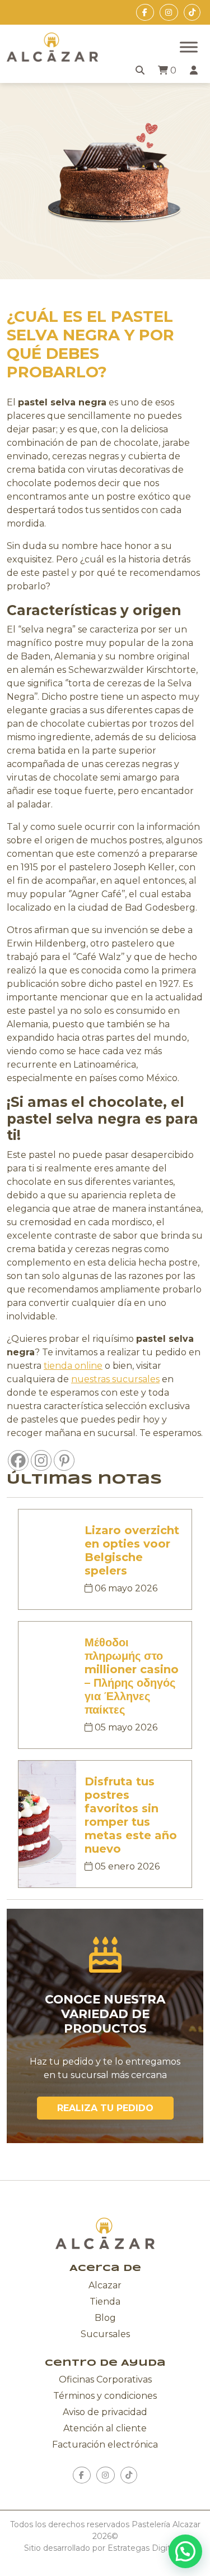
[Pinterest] (64, 1460)
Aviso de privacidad (105, 2412)
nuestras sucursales (115, 1379)
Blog (105, 2318)
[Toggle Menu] (189, 47)
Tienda (105, 2302)
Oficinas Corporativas (105, 2379)
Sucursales (105, 2334)
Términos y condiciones (105, 2396)
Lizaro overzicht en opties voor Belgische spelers (132, 1550)
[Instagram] (41, 1460)
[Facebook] (18, 1460)
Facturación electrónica (105, 2445)
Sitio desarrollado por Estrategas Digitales (105, 2548)
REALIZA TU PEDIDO (105, 2108)
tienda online (73, 1366)
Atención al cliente (105, 2428)
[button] (185, 2551)
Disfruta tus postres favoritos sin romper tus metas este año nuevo (131, 1815)
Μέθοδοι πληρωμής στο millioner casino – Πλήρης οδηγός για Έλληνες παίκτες (132, 1676)
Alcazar (105, 2285)
